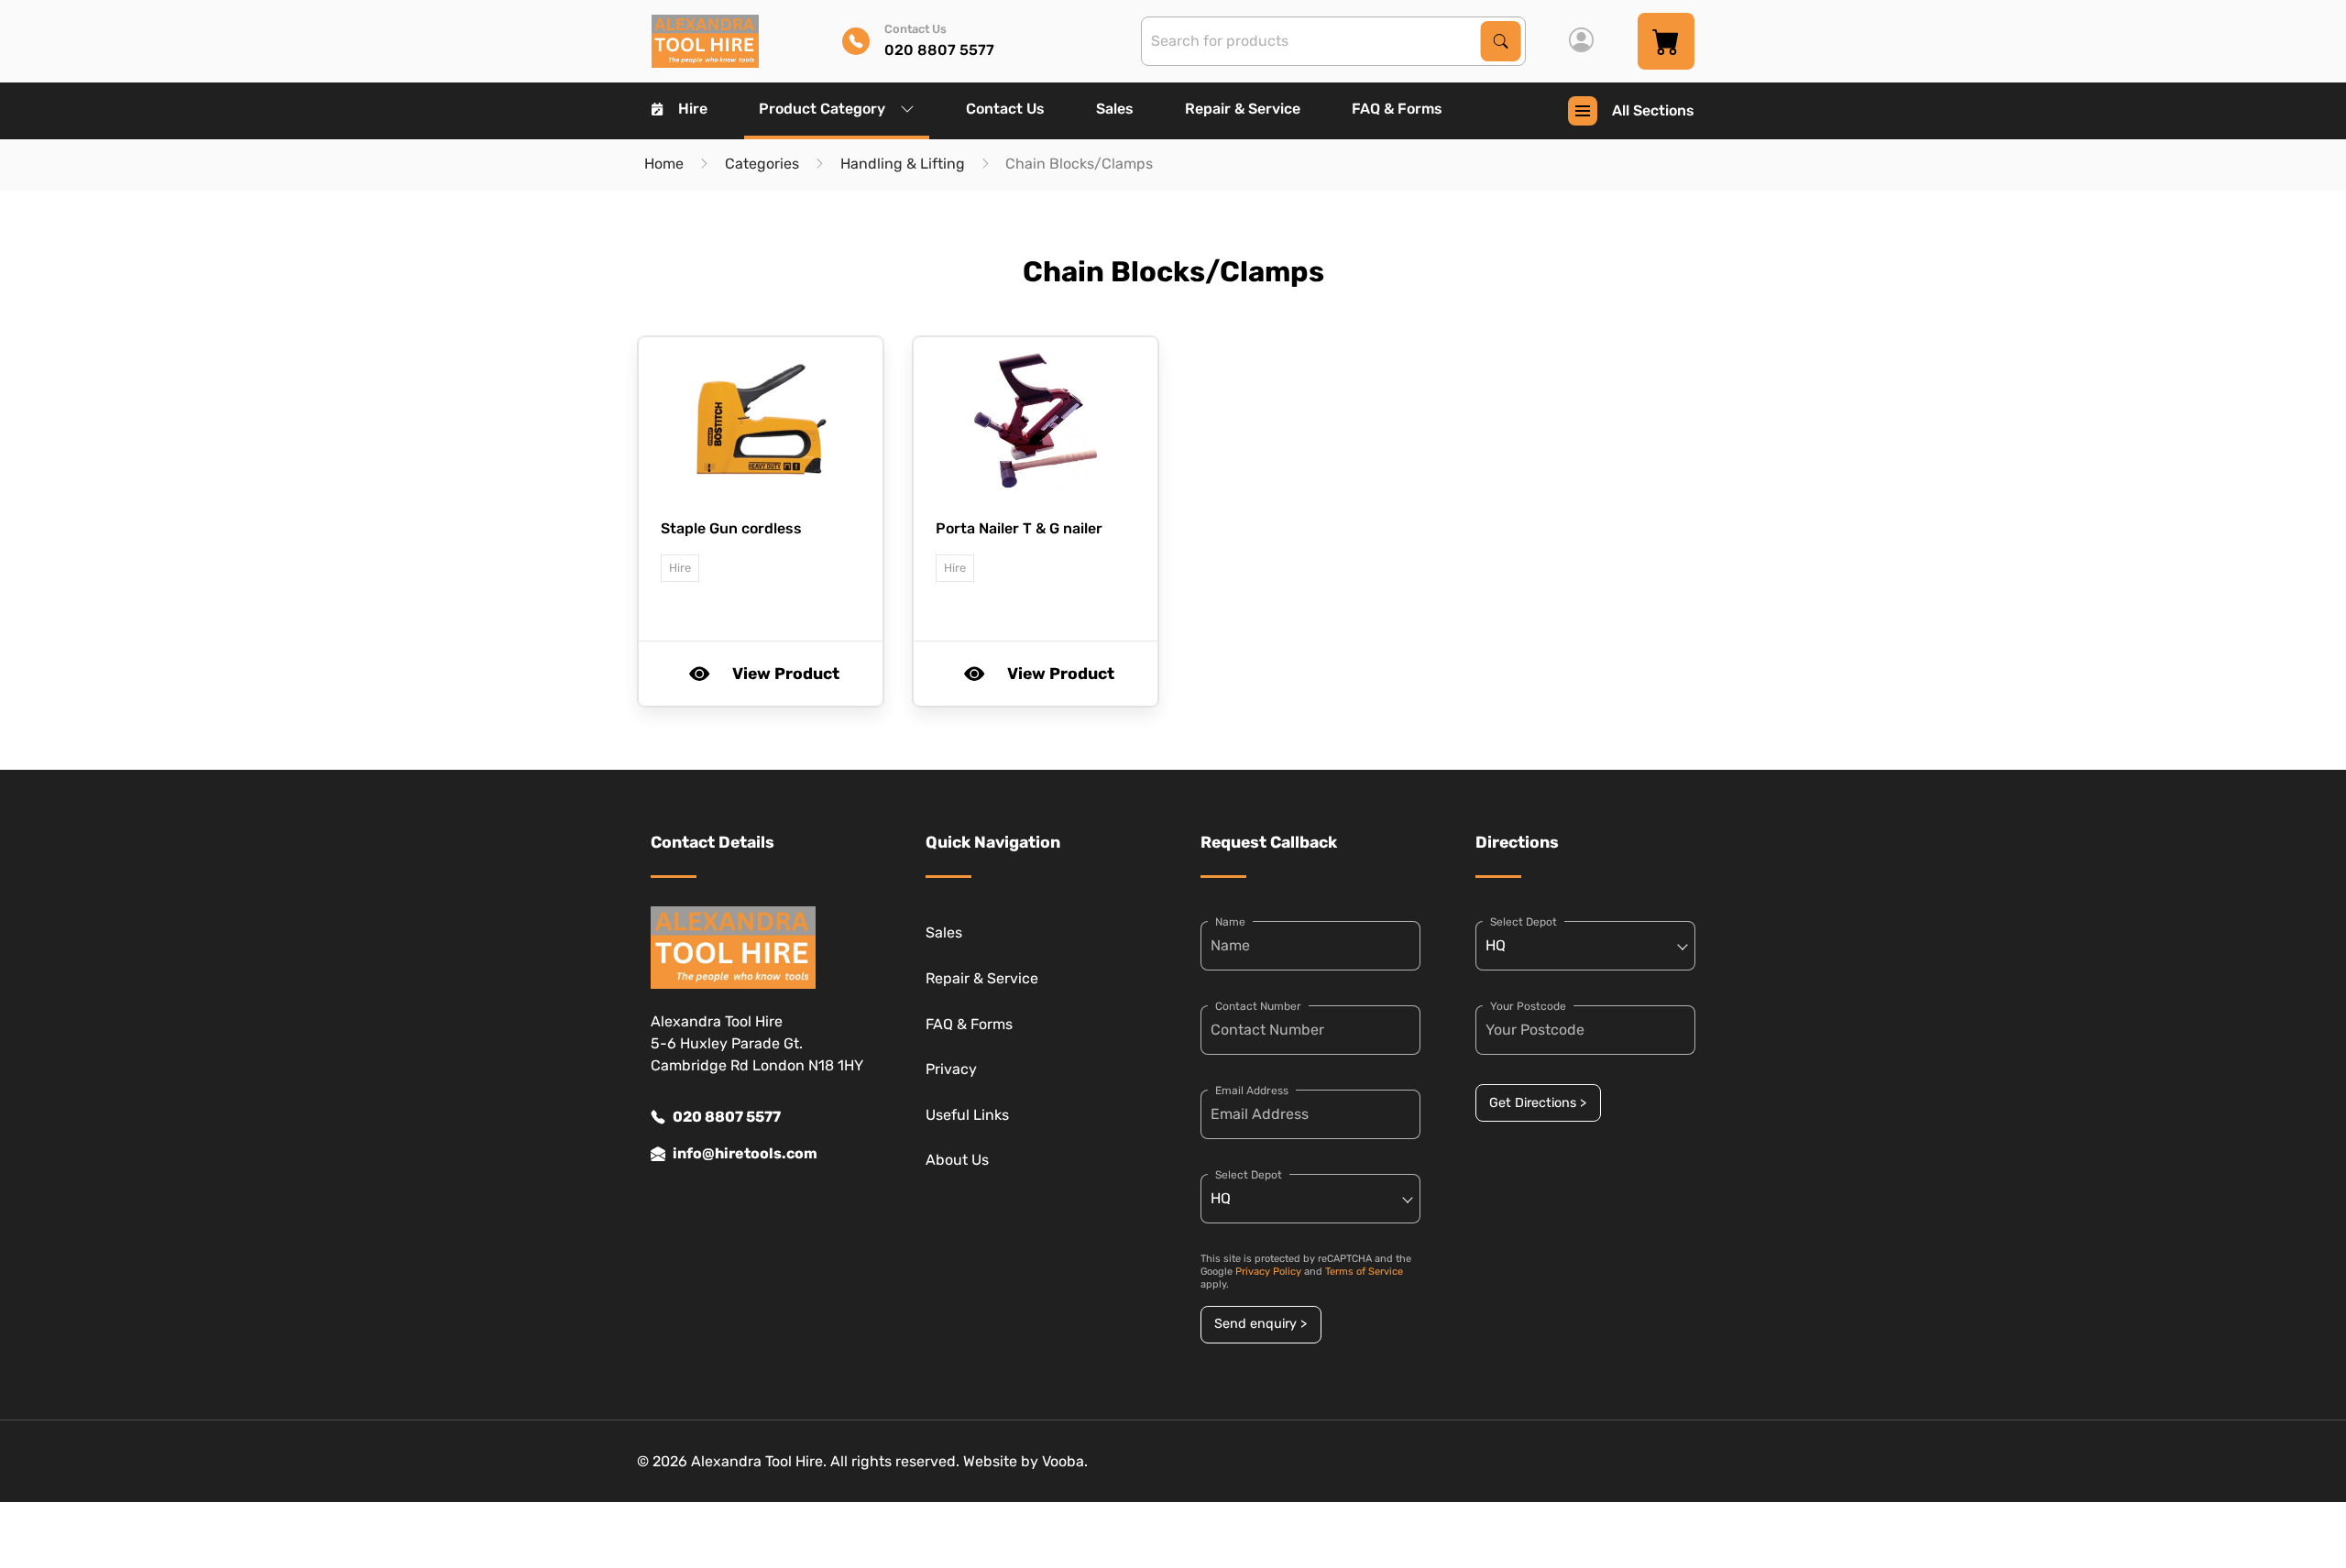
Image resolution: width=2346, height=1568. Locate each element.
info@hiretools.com (745, 1153)
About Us (957, 1160)
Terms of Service (1364, 1272)
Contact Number (1258, 1006)
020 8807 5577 (727, 1117)
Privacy (951, 1069)
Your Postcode (1528, 1006)
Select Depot (1249, 1175)
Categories (762, 164)
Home (664, 164)
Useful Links (967, 1115)
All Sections (1653, 110)
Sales (1115, 109)
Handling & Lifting (903, 164)
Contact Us (1005, 109)
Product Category (822, 109)
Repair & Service (1243, 109)
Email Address (1252, 1091)
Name (1230, 922)
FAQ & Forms (1397, 109)
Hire (693, 109)
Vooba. (1065, 1461)
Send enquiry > (1261, 1324)
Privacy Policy (1268, 1272)
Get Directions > (1538, 1103)
